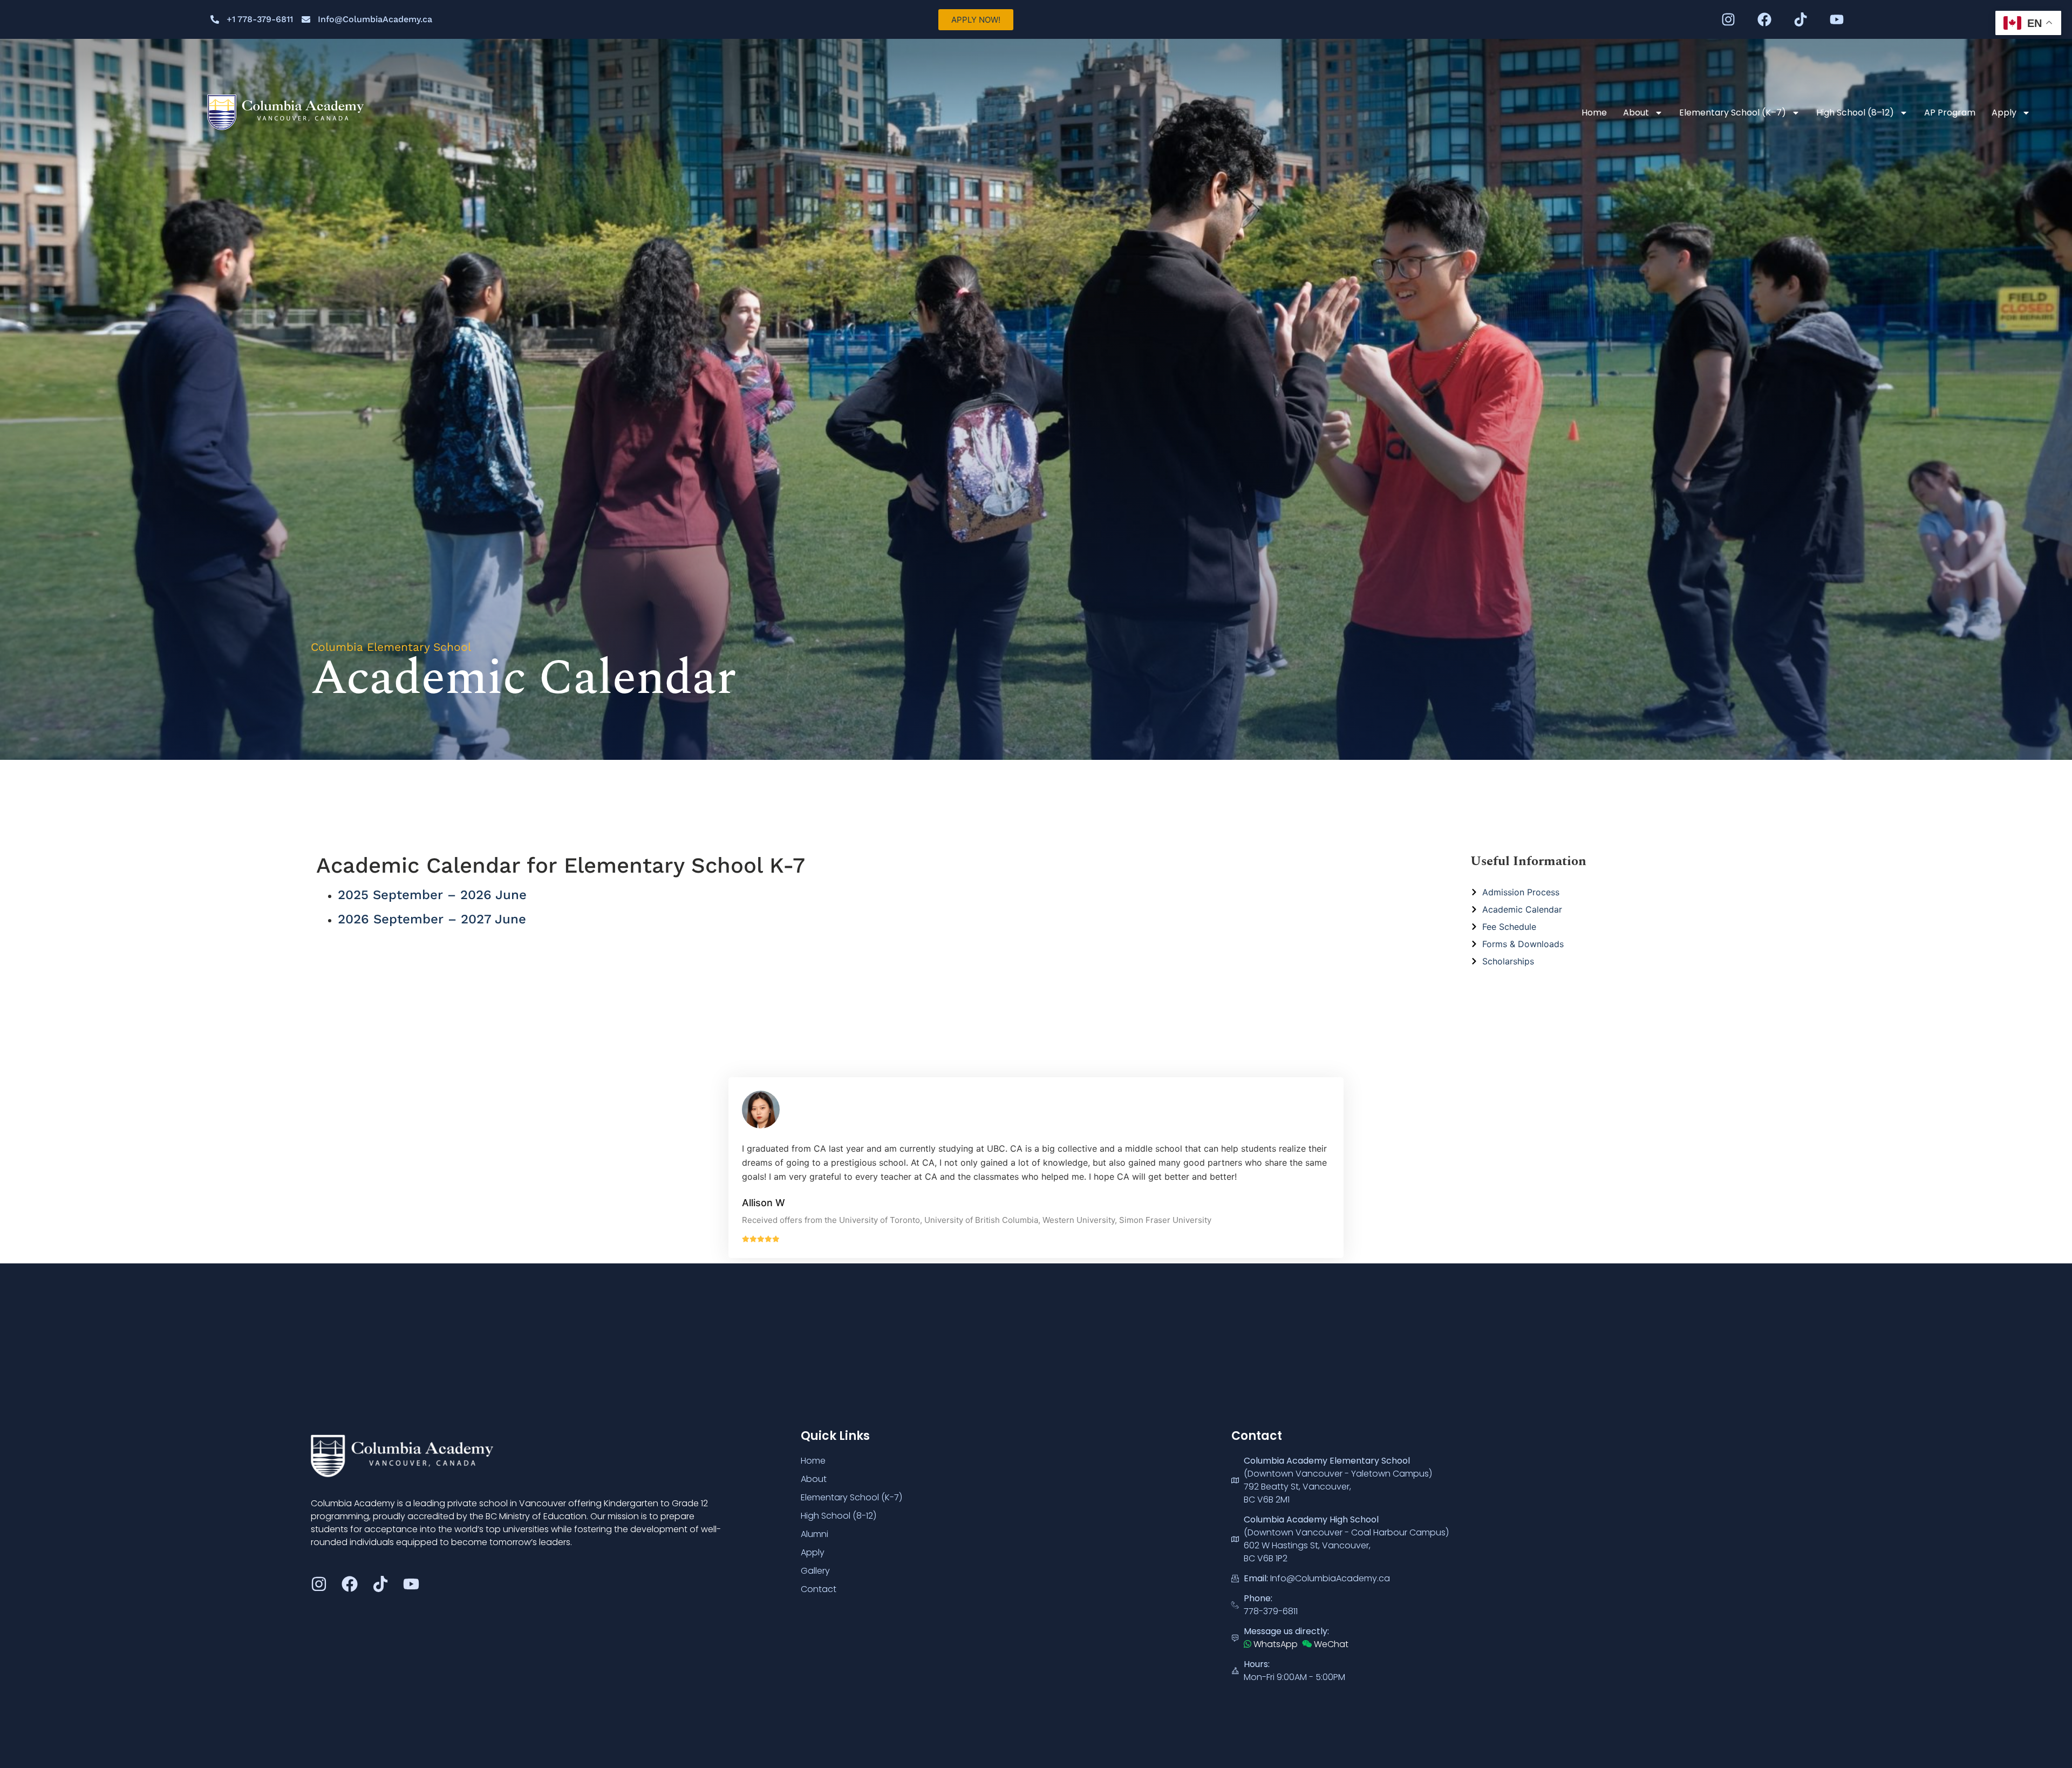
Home (1594, 113)
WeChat (1330, 1644)
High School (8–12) (1855, 113)
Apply (2004, 113)
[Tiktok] (1801, 19)
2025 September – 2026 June (432, 895)
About (1636, 113)
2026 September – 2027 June (432, 919)
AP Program (1950, 113)
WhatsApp (1274, 1644)
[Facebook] (1764, 19)
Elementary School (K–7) (1733, 113)
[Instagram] (1728, 19)
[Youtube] (1837, 19)
